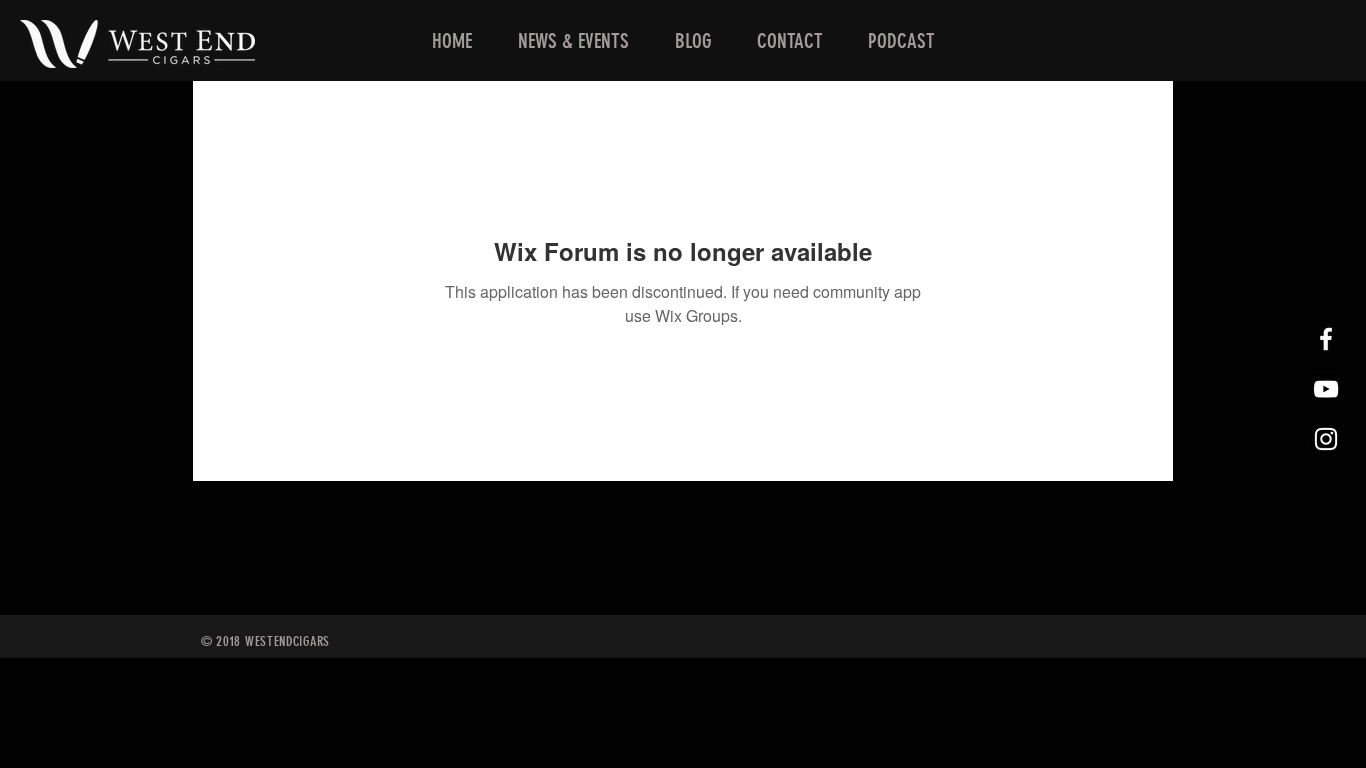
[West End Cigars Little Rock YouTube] (1326, 389)
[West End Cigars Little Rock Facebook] (1326, 339)
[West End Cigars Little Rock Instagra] (1326, 439)
